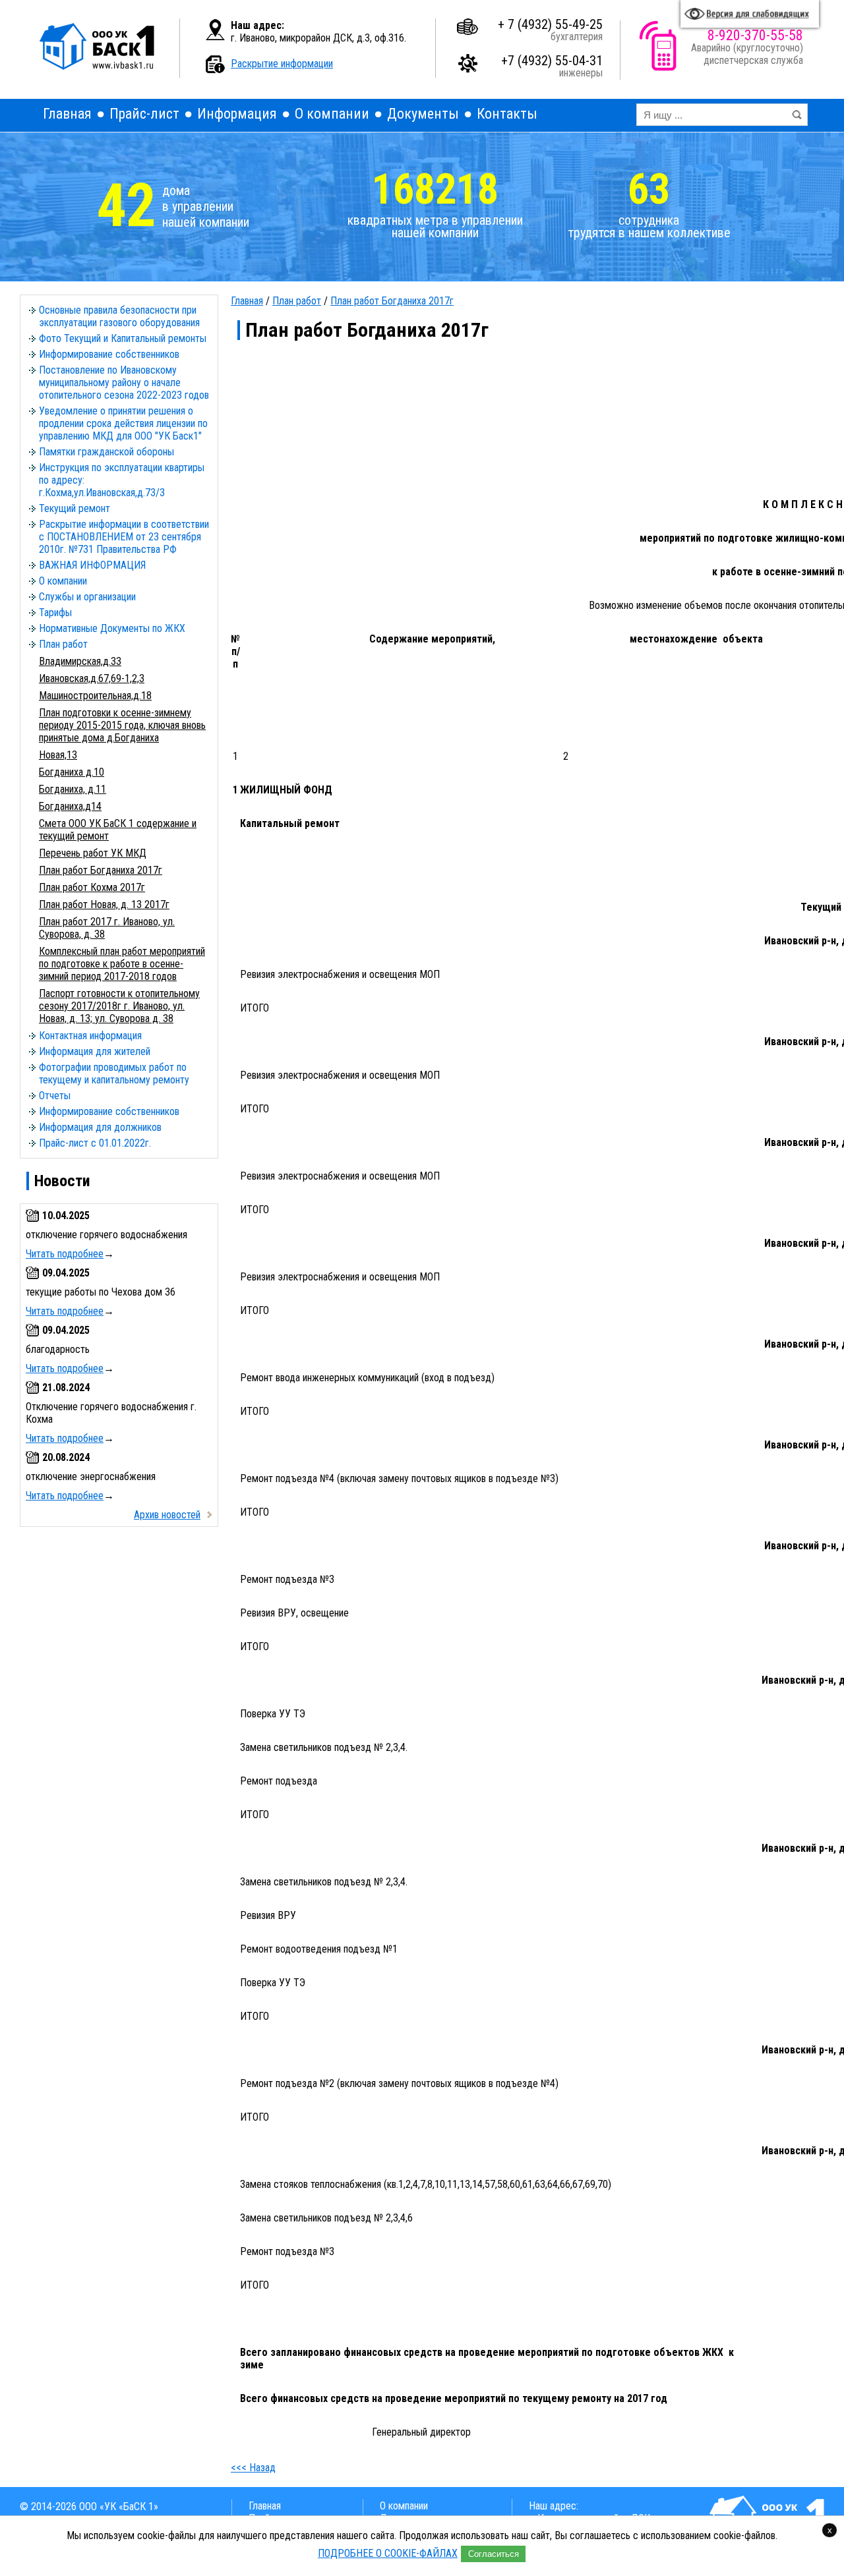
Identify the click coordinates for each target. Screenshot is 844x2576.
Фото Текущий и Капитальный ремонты (123, 338)
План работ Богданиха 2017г (101, 870)
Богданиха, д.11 (73, 789)
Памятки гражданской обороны (106, 452)
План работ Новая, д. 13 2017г (104, 904)
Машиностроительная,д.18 (95, 696)
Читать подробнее (65, 1254)
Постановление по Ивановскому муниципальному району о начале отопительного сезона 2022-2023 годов (124, 383)
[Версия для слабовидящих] (750, 14)
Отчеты (55, 1096)
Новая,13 (58, 755)
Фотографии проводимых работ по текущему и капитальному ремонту (114, 1073)
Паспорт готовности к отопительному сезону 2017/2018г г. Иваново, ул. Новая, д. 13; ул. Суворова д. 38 (119, 1006)
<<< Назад (253, 2468)
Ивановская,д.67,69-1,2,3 (92, 678)
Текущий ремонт (75, 508)
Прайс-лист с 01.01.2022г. (95, 1143)
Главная (67, 114)
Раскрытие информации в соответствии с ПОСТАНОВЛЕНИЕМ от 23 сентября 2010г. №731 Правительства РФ (124, 537)
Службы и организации (87, 597)
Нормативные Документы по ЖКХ (112, 628)
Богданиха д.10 (72, 772)
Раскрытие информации (282, 64)
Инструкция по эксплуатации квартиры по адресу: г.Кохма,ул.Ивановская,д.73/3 (122, 480)
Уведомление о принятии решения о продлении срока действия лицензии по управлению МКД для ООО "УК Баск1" (123, 423)
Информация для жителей (95, 1051)
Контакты (507, 114)
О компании (332, 114)
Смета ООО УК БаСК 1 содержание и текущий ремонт (118, 830)
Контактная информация (90, 1036)
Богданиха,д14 (70, 806)
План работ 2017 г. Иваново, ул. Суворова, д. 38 (107, 928)
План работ (63, 644)
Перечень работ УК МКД (93, 853)
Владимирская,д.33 (80, 661)
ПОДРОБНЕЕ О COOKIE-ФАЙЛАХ (388, 2553)
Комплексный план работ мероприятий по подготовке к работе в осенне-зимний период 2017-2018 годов (122, 964)
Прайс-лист (144, 114)
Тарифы (55, 613)
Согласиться (494, 2554)
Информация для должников (100, 1127)
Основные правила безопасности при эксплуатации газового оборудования (119, 316)
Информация (237, 114)
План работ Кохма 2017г (92, 887)
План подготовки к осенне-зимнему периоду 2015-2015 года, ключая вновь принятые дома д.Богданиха (122, 725)
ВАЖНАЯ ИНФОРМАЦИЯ (92, 565)
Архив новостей (167, 1515)
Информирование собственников (109, 354)
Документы (423, 114)
